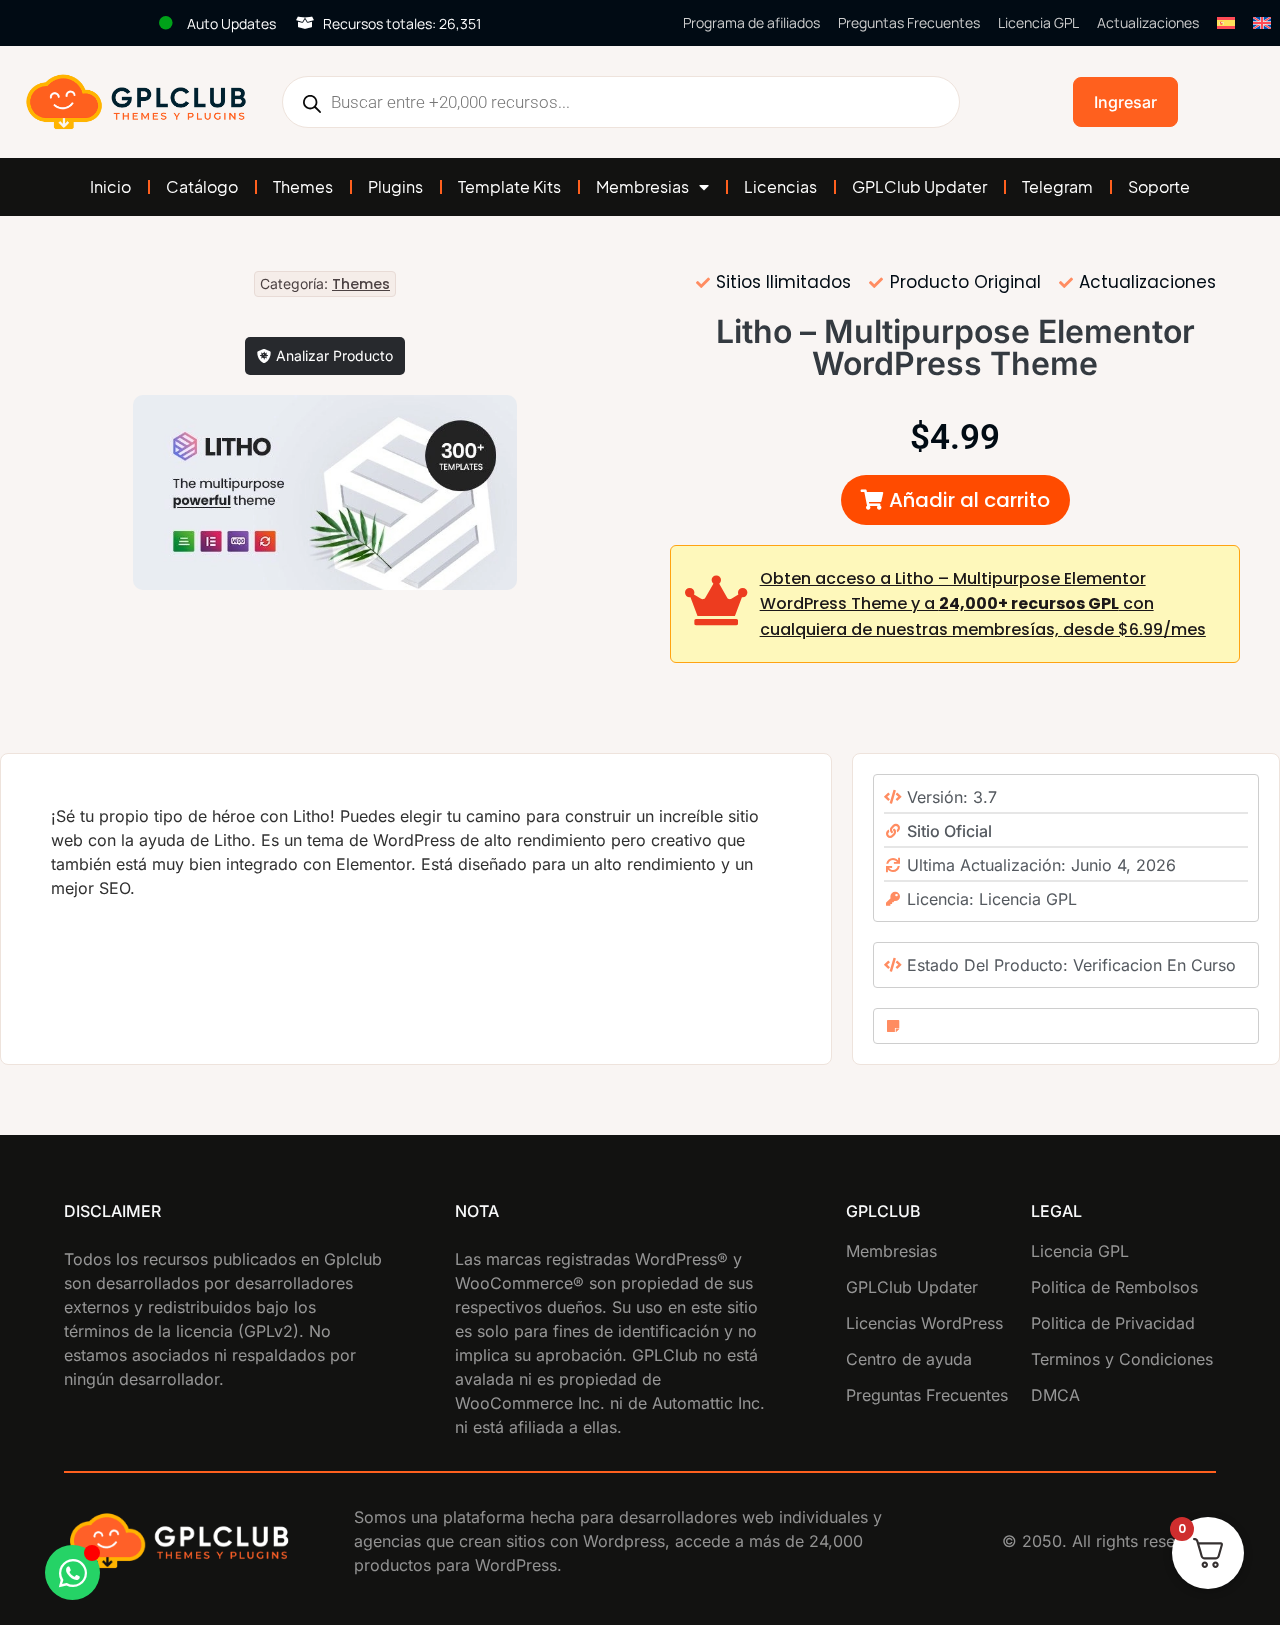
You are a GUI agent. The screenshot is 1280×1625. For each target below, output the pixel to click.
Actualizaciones (1148, 22)
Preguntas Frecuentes (909, 22)
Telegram (1057, 186)
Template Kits (509, 186)
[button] (955, 500)
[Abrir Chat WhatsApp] (72, 1572)
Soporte (1159, 186)
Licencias (780, 186)
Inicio (110, 186)
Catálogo (202, 186)
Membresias (642, 186)
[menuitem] (1226, 23)
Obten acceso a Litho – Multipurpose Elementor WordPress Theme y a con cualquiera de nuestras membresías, (983, 604)
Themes (303, 186)
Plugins (395, 186)
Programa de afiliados (751, 22)
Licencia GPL (1038, 22)
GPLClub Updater (919, 186)
